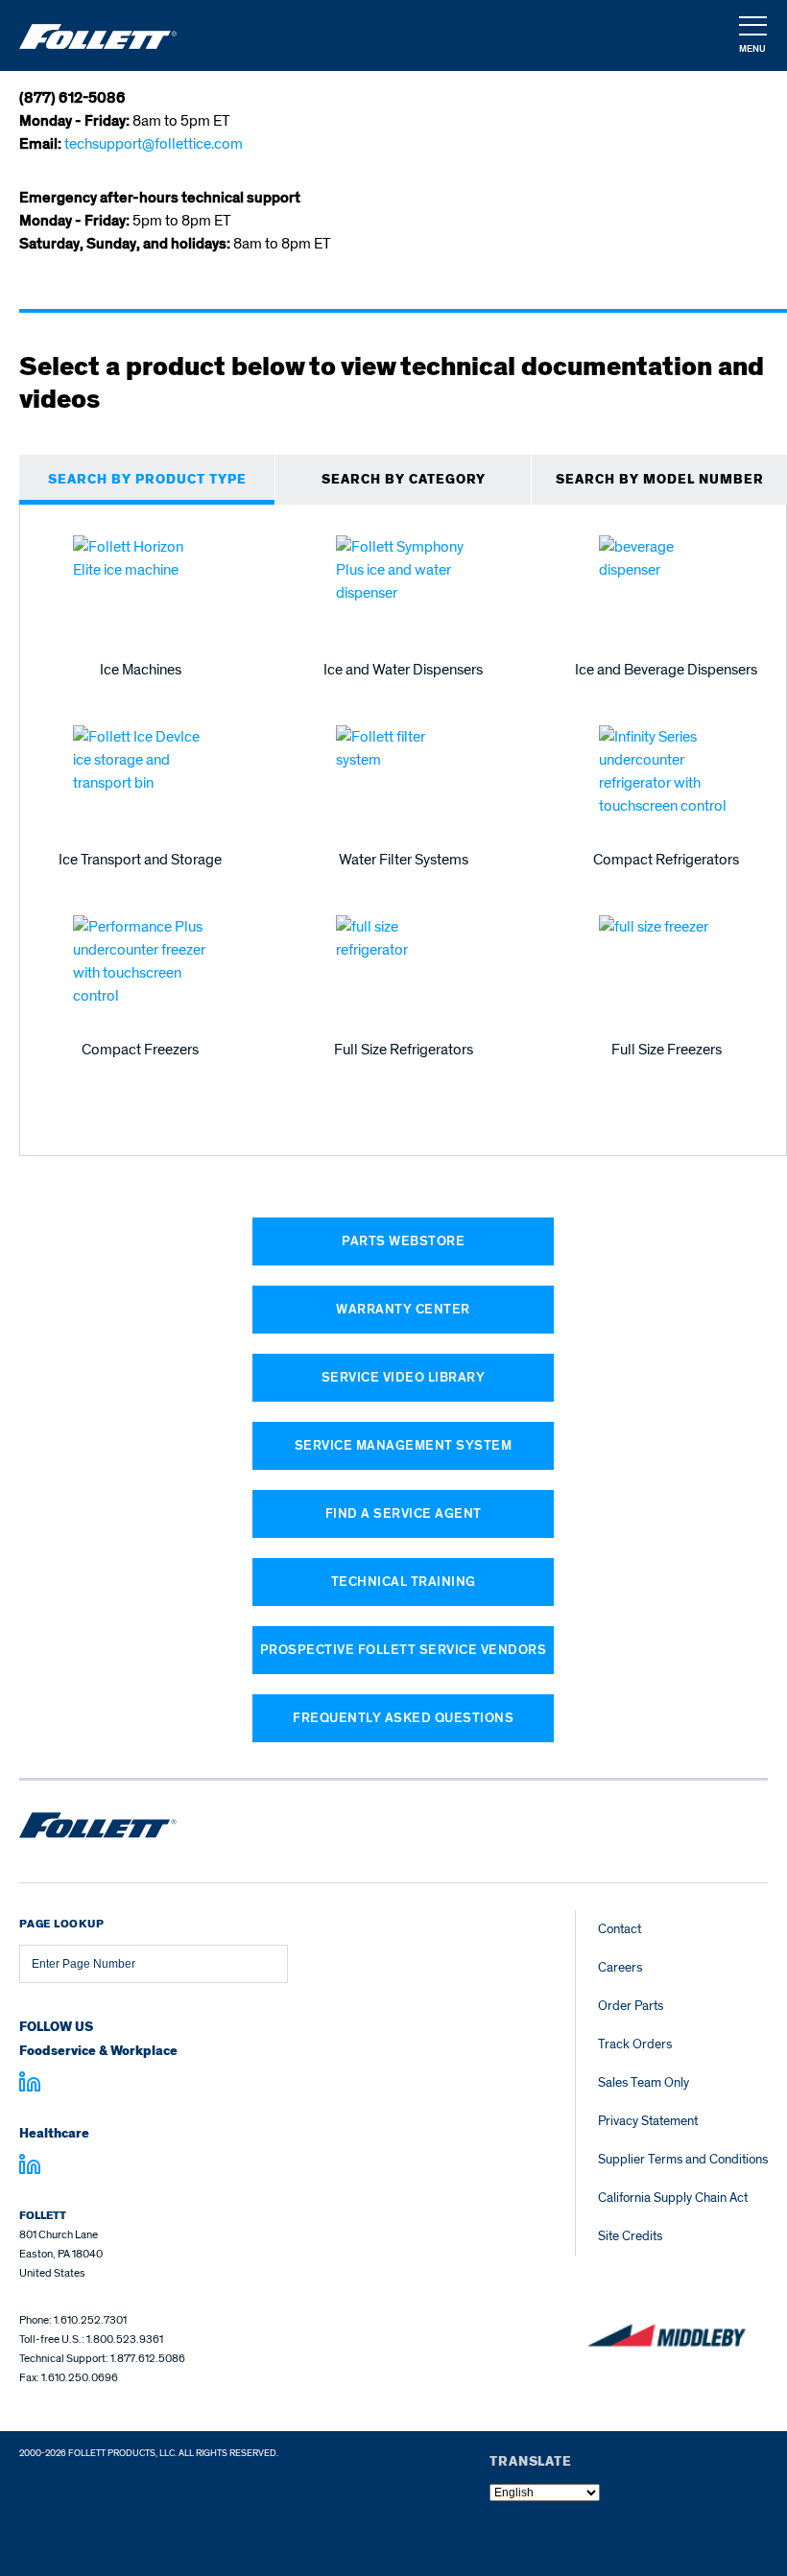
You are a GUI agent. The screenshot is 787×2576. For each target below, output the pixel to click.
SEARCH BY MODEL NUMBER (660, 480)
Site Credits (630, 2236)
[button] (751, 36)
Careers (620, 1967)
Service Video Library (404, 1377)
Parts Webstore (403, 1241)
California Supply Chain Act (673, 2198)
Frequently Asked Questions (403, 1718)
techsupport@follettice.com (154, 144)
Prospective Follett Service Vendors (404, 1650)
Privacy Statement (648, 2121)
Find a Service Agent (404, 1513)
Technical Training (404, 1582)
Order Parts (631, 2006)
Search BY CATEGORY (404, 480)
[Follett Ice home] (98, 1829)
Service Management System (404, 1445)
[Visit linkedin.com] (30, 2085)
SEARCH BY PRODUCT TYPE (147, 480)
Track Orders (635, 2044)
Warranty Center (403, 1309)
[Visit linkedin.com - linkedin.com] (30, 2167)
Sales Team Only (644, 2082)
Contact (620, 1929)
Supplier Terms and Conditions (683, 2159)
